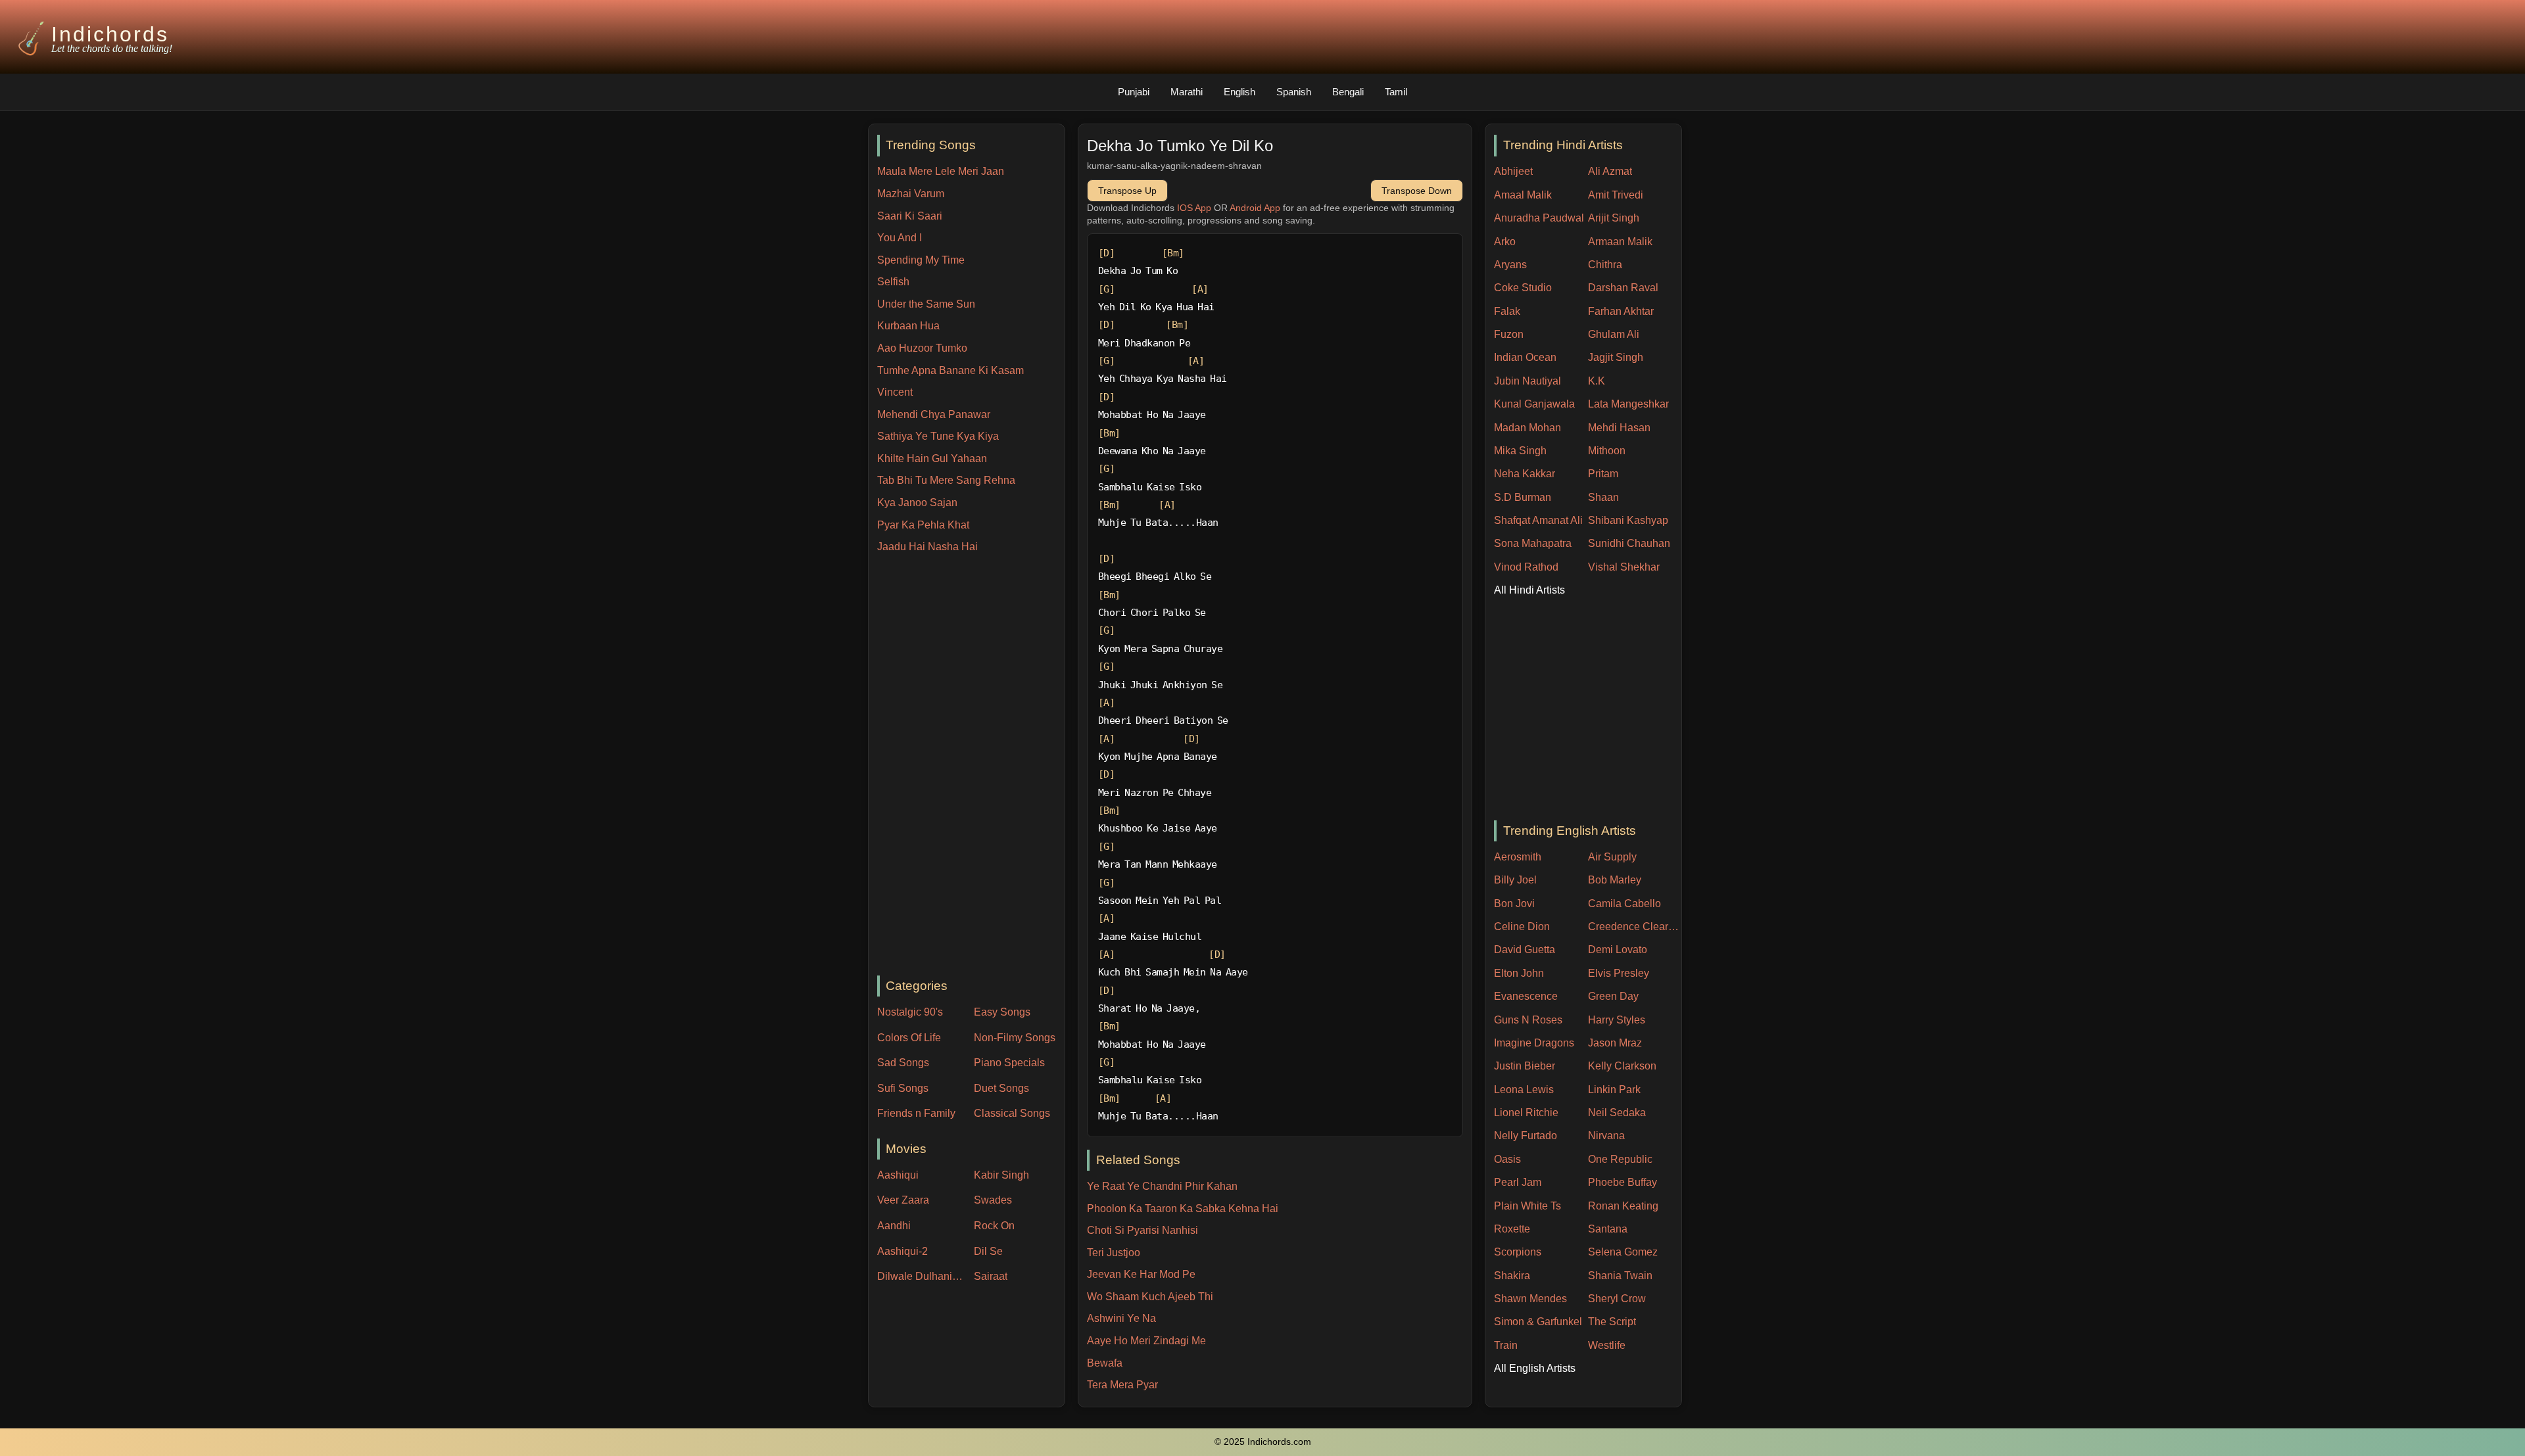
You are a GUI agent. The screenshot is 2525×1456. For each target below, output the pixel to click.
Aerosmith (1518, 857)
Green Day (1613, 996)
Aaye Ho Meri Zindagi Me (1146, 1341)
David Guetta (1525, 950)
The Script (1612, 1322)
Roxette (1512, 1229)
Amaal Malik (1523, 195)
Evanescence (1526, 996)
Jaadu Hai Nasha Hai (927, 547)
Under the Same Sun (926, 304)
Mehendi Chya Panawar (934, 414)
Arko (1505, 242)
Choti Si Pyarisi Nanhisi (1142, 1230)
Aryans (1510, 265)
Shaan (1603, 497)
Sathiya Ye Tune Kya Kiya (938, 436)
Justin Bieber (1525, 1066)
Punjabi (1134, 92)
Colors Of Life (909, 1038)
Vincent (895, 392)
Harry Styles (1617, 1020)
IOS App (1194, 208)
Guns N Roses (1528, 1020)
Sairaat (991, 1276)
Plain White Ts (1527, 1206)
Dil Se (988, 1251)
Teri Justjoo (1114, 1253)
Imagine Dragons (1534, 1043)
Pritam (1603, 474)
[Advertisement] (971, 766)
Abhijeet (1513, 171)
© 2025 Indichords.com (1263, 1442)
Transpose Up (1127, 191)
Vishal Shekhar (1624, 567)
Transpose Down (1417, 191)
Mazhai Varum (911, 194)
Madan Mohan (1527, 428)
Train (1506, 1345)
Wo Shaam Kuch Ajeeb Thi (1150, 1297)
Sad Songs (903, 1063)
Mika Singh (1520, 451)
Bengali (1348, 92)
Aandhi (894, 1226)
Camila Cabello (1624, 904)
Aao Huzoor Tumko (922, 348)
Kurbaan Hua (908, 326)
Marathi (1187, 92)
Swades (993, 1200)
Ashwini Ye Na (1121, 1318)
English (1239, 92)
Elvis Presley (1619, 973)
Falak (1507, 311)
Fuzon (1509, 334)
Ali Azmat (1610, 171)
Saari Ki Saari (910, 216)
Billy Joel (1515, 880)
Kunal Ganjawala (1534, 404)
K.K (1597, 381)
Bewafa (1105, 1363)
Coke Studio (1523, 288)
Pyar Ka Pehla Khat (923, 525)
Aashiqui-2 (902, 1251)
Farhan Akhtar (1621, 311)
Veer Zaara (903, 1200)
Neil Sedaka (1617, 1113)
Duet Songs (1001, 1088)
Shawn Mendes (1530, 1299)
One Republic (1620, 1159)
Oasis (1507, 1159)
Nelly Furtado (1526, 1136)
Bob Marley (1615, 880)
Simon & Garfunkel (1538, 1322)
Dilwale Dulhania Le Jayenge (923, 1276)
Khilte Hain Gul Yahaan (932, 458)
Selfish (893, 282)
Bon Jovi (1514, 904)
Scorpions (1518, 1252)
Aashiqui (898, 1175)
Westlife (1607, 1345)
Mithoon (1607, 451)
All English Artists (1535, 1368)
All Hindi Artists (1529, 590)
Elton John (1519, 973)
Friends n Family (916, 1113)
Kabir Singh (1001, 1175)
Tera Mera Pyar (1122, 1385)
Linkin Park (1614, 1090)
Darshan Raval (1623, 288)
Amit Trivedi (1616, 195)
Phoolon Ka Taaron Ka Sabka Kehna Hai (1183, 1209)
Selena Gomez (1623, 1252)
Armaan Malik (1620, 242)
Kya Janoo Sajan (917, 503)
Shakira (1512, 1276)
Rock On (994, 1226)
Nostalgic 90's (910, 1012)
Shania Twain (1620, 1276)
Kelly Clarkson (1622, 1066)
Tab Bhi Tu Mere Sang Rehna (946, 480)
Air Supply (1612, 857)
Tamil (1396, 92)
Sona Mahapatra (1533, 543)
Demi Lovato (1618, 950)
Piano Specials (1009, 1063)
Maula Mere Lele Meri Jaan (941, 171)
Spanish (1294, 92)
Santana (1608, 1229)
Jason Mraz (1615, 1043)
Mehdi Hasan (1619, 428)
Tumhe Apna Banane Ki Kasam (950, 370)
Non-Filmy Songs (1015, 1038)
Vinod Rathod (1526, 567)
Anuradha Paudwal (1539, 218)
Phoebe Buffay (1623, 1182)
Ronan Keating (1623, 1206)
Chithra (1605, 265)
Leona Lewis (1524, 1090)
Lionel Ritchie (1526, 1113)
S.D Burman (1523, 497)
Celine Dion (1522, 927)
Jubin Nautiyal (1527, 381)
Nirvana (1606, 1136)
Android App (1255, 208)
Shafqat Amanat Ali (1538, 520)
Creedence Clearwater (1635, 927)
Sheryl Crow (1617, 1299)
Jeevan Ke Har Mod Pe (1141, 1274)
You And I (900, 238)
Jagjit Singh (1616, 357)
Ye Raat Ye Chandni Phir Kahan (1162, 1186)
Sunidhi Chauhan (1629, 543)
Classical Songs (1012, 1113)
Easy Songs (1002, 1012)
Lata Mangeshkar (1628, 404)
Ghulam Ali (1614, 334)
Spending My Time (921, 260)
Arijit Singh (1614, 218)
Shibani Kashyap (1628, 520)
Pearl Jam (1518, 1182)
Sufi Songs (903, 1088)
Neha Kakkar (1525, 474)
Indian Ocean (1525, 357)
